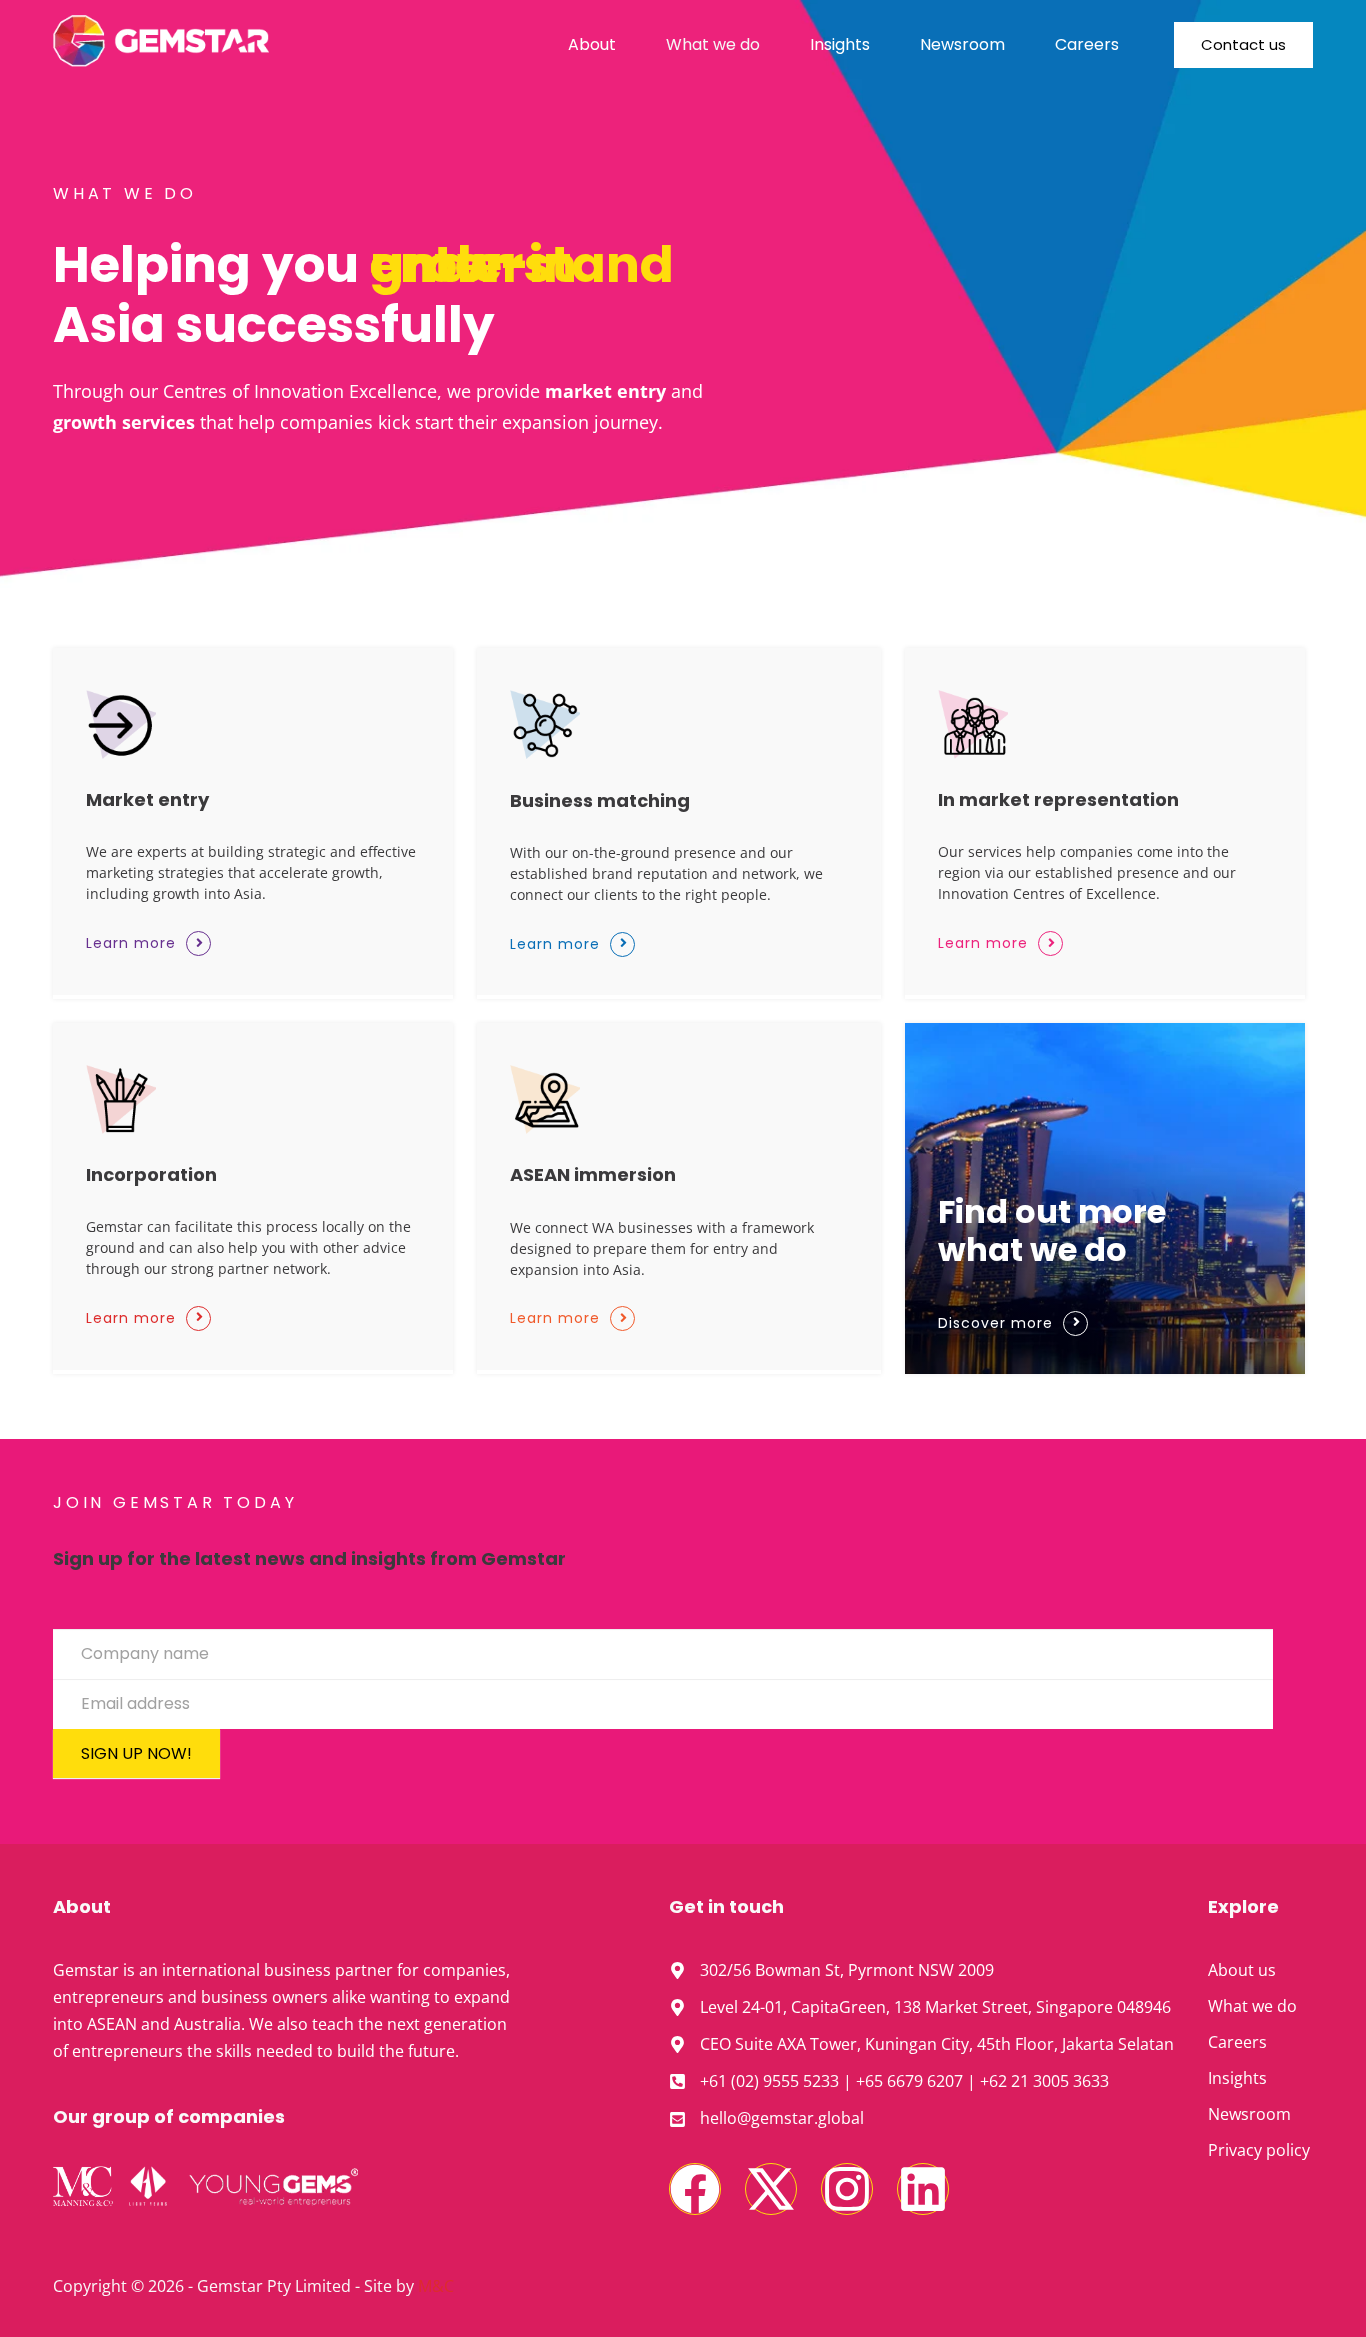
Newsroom (962, 44)
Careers (1087, 44)
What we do (713, 44)
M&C (436, 2286)
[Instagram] (847, 2189)
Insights (840, 44)
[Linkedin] (923, 2189)
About (592, 44)
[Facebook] (695, 2189)
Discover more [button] (995, 1323)
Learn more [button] (131, 943)
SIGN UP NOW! (136, 1753)
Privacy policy (1259, 2150)
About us (1242, 1970)
